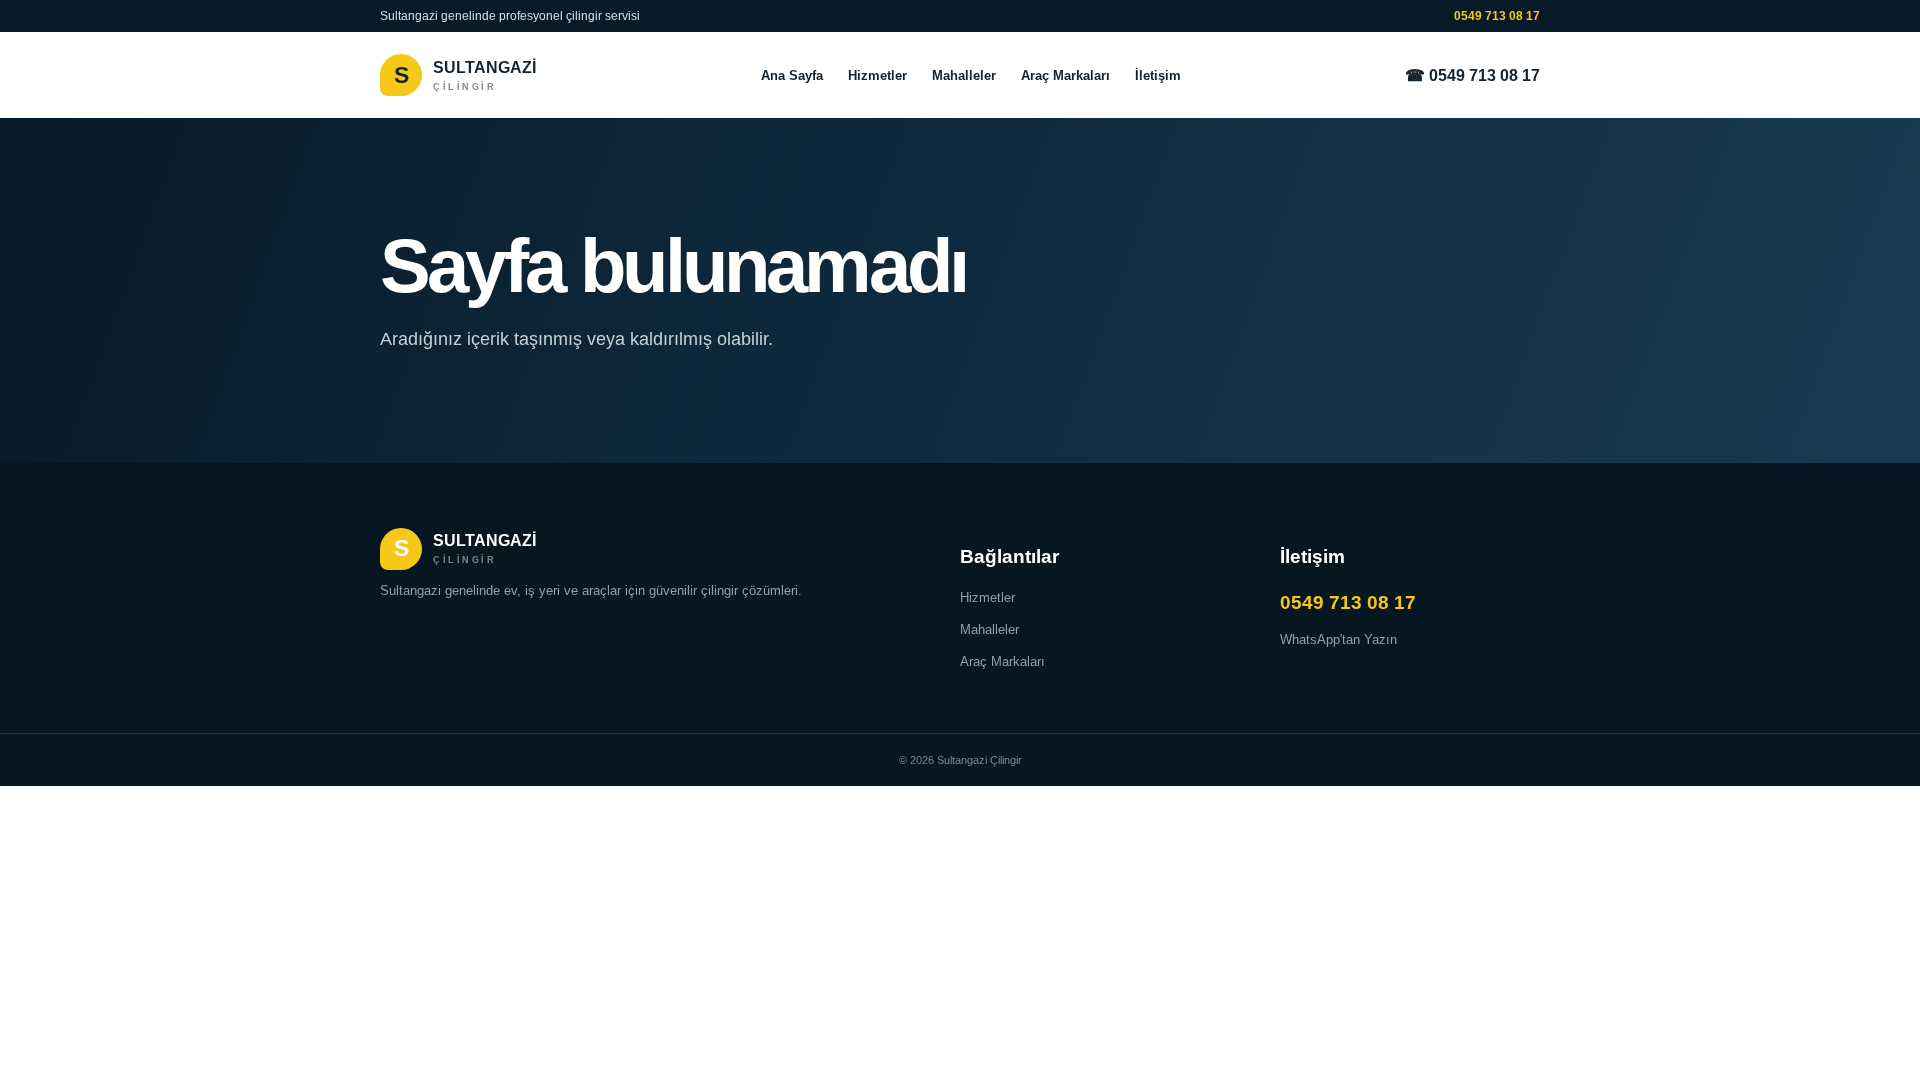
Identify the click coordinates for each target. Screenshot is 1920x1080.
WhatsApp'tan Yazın (1338, 639)
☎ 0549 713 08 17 (1472, 75)
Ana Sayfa (792, 75)
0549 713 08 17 (1497, 16)
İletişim (1158, 75)
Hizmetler (877, 75)
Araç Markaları (1065, 75)
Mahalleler (964, 75)
